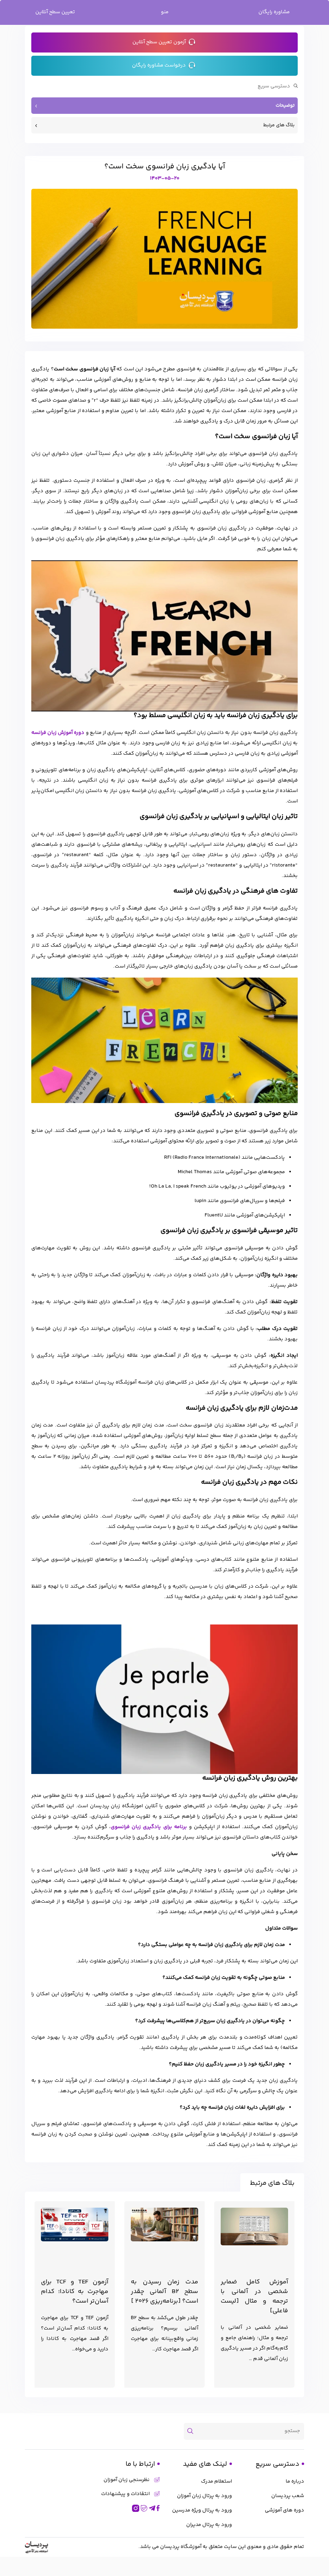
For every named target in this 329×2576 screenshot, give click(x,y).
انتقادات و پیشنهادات (125, 2494)
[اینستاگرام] (136, 2508)
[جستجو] (193, 2431)
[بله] (144, 2508)
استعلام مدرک (216, 2481)
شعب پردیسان (288, 2496)
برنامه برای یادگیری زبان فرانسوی (149, 1827)
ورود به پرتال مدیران (209, 2525)
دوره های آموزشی (284, 2510)
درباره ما (295, 2481)
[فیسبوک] (158, 2508)
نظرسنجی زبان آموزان (127, 2480)
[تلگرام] (152, 2508)
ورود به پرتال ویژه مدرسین (202, 2510)
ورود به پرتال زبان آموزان (204, 2496)
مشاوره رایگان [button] (274, 12)
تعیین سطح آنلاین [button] (55, 12)
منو (165, 12)
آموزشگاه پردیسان (181, 2547)
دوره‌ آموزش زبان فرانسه (58, 733)
